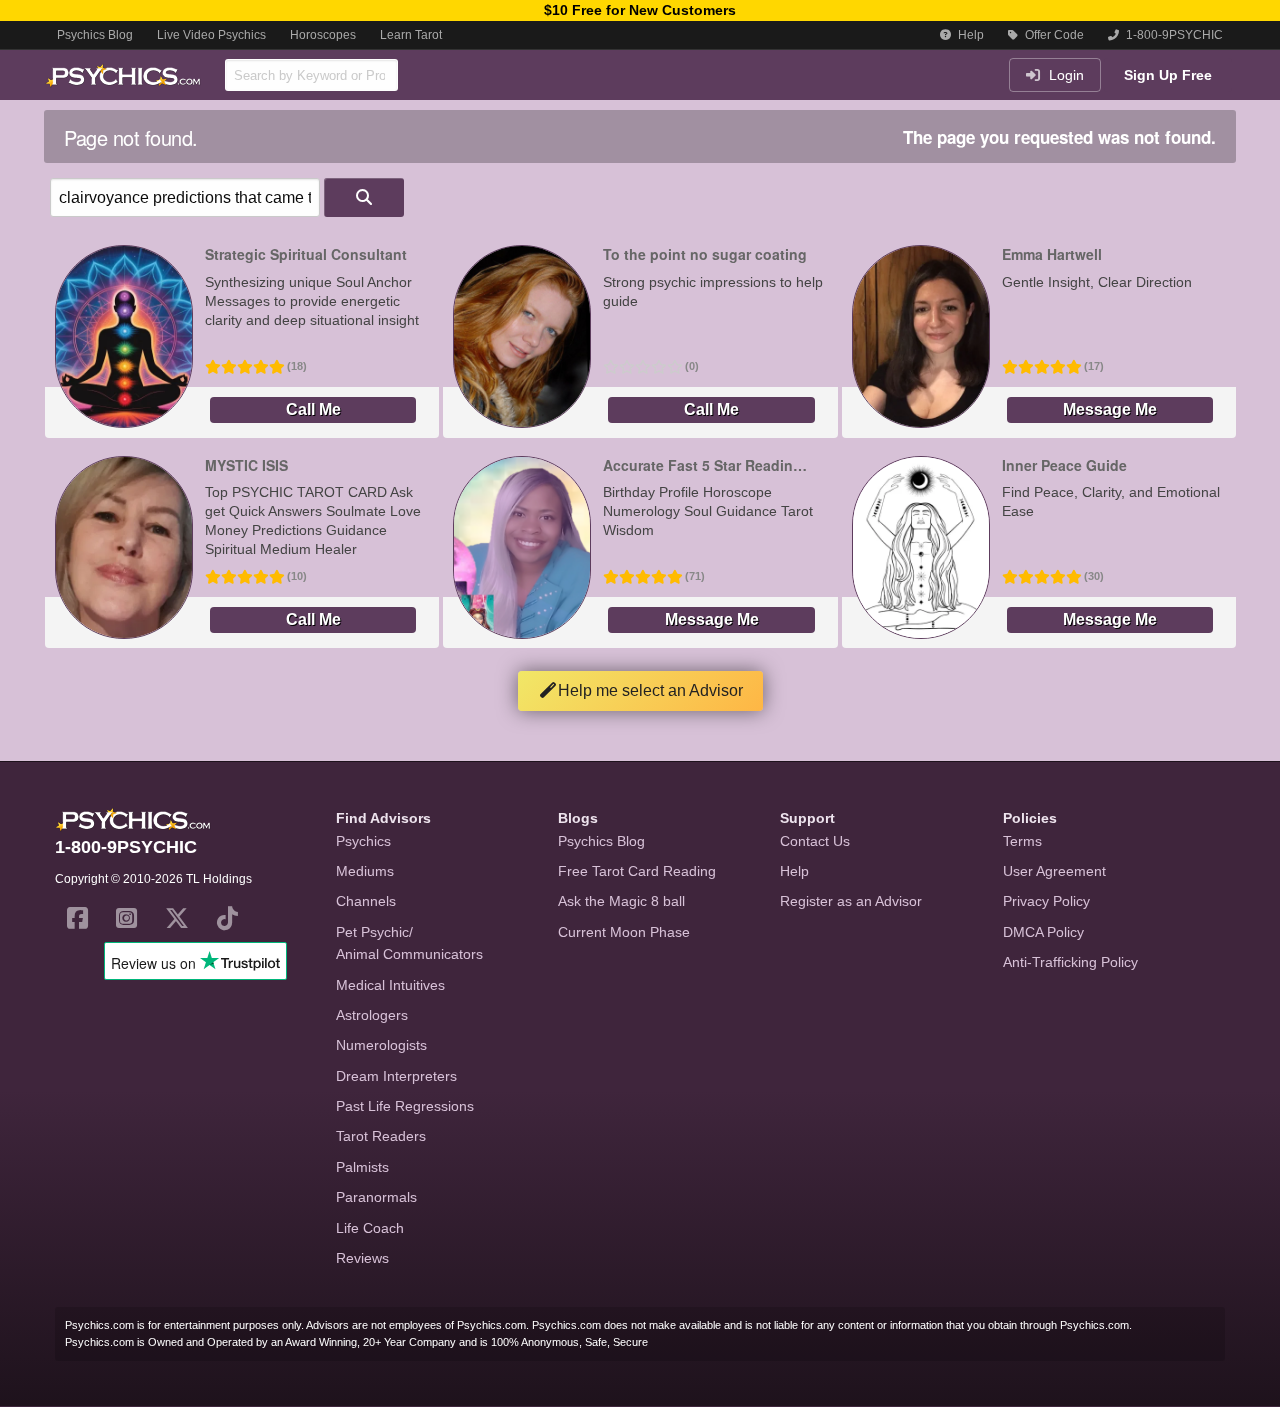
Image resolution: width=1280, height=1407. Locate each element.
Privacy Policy (1046, 901)
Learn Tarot (411, 35)
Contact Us (815, 841)
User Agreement (1054, 871)
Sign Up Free (1168, 75)
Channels (366, 901)
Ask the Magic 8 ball (621, 901)
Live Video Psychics (211, 35)
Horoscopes (323, 35)
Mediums (365, 871)
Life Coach (370, 1228)
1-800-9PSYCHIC (1173, 35)
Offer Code (1053, 35)
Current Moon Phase (624, 932)
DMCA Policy (1043, 932)
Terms (1022, 841)
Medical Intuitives (390, 985)
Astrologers (372, 1015)
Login (1064, 75)
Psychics (363, 841)
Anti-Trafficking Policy (1070, 962)
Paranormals (376, 1197)
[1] (364, 197)
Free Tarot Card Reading (637, 871)
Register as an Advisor (851, 901)
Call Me (313, 409)
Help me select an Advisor (650, 690)
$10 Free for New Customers (640, 10)
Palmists (362, 1167)
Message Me (1110, 409)
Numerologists (381, 1045)
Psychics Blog (95, 35)
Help (969, 35)
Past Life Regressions (405, 1106)
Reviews (362, 1258)
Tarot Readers (381, 1136)
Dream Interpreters (396, 1076)
